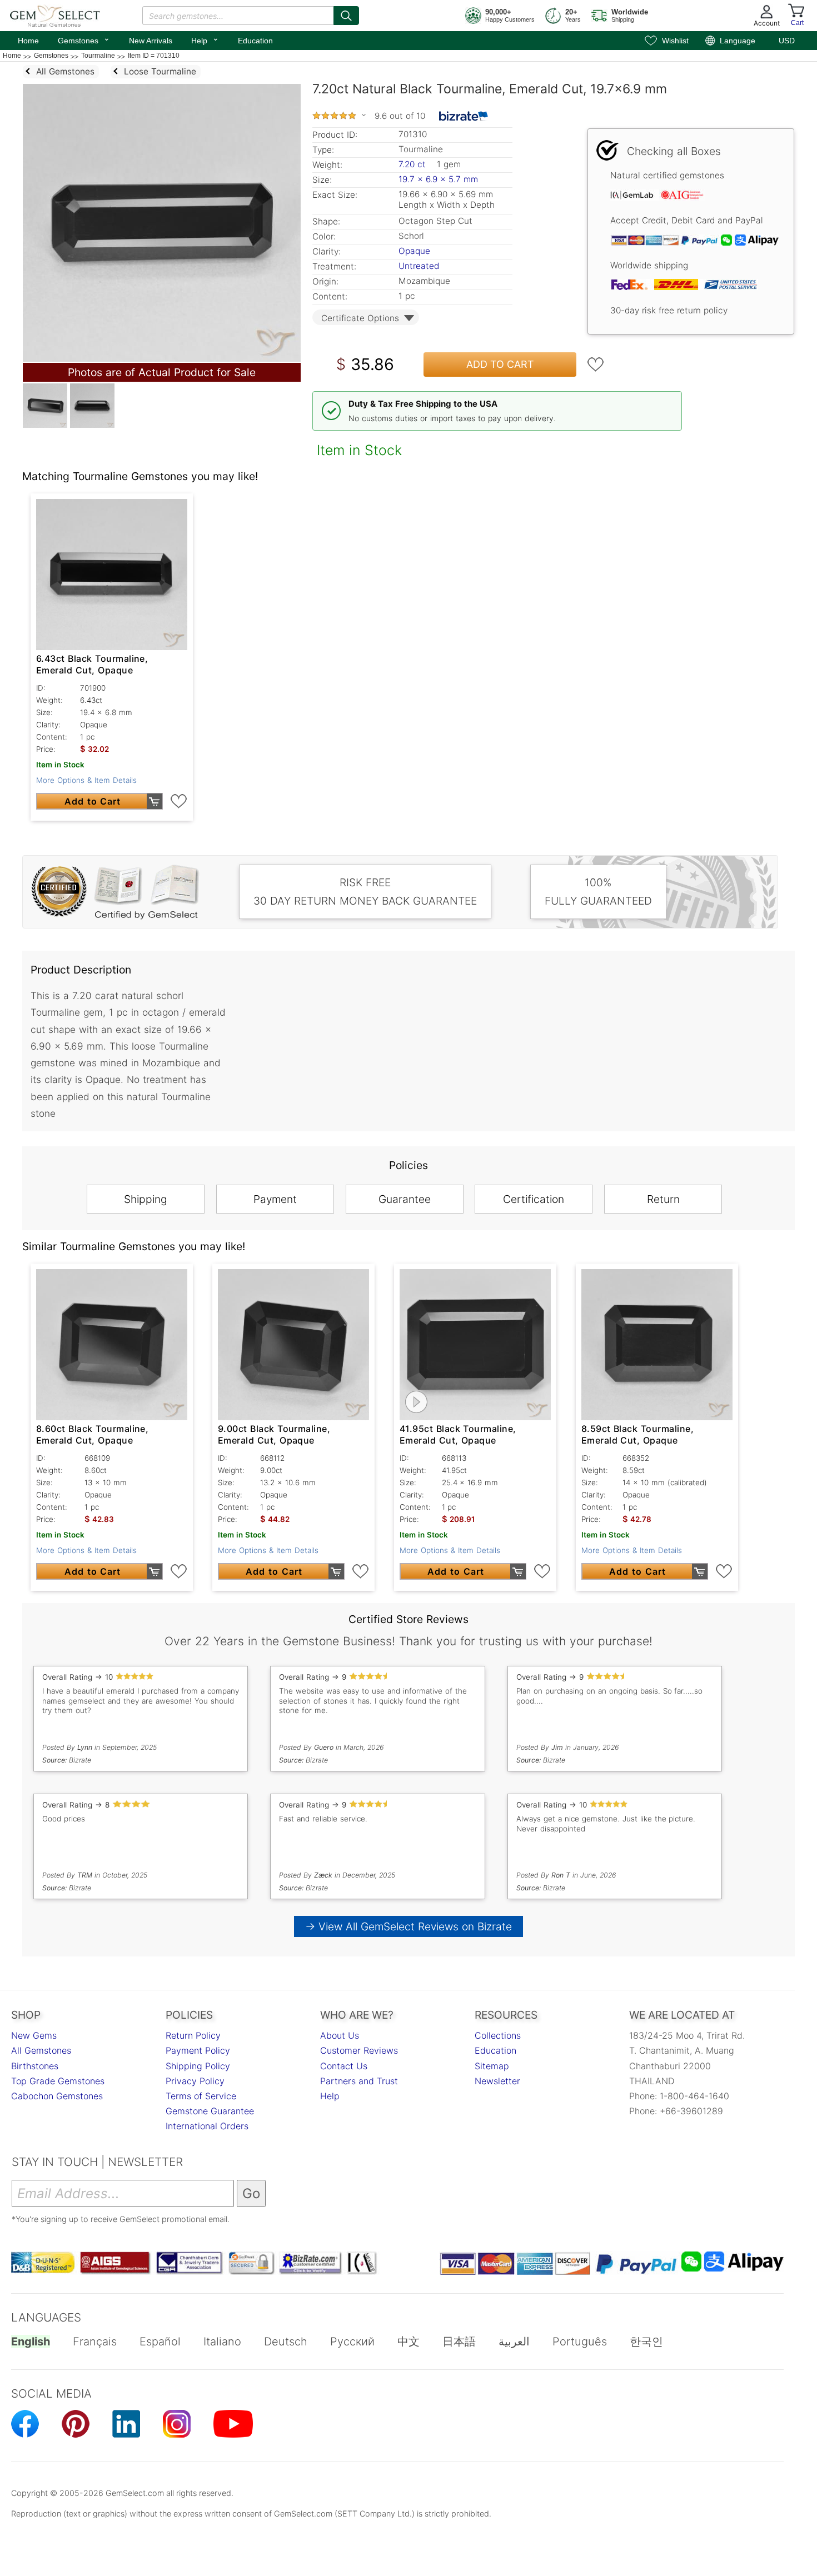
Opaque (414, 251)
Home (28, 41)
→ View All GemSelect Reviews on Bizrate (409, 1926)
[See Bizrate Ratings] (464, 116)
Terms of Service (201, 2096)
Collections (498, 2035)
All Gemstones (41, 2050)
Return (663, 1199)
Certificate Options (360, 318)
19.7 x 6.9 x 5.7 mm (438, 179)
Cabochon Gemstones (57, 2096)
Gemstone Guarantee (210, 2111)
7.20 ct (414, 164)
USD (787, 41)
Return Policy (193, 2035)
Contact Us (344, 2066)
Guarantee (405, 1199)
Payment (275, 1199)
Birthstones (35, 2066)
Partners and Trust (359, 2081)
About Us (340, 2035)
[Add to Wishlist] (596, 365)
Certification (534, 1199)
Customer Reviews (359, 2050)
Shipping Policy (198, 2066)
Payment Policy (198, 2050)
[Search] (346, 16)
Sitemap (492, 2066)
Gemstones (84, 39)
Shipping (146, 1199)
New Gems (34, 2035)
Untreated (419, 266)
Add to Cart (500, 364)
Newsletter (497, 2081)
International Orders (207, 2126)
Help (205, 39)
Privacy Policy (195, 2081)
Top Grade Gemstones (58, 2081)
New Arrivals (151, 41)
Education (255, 41)
